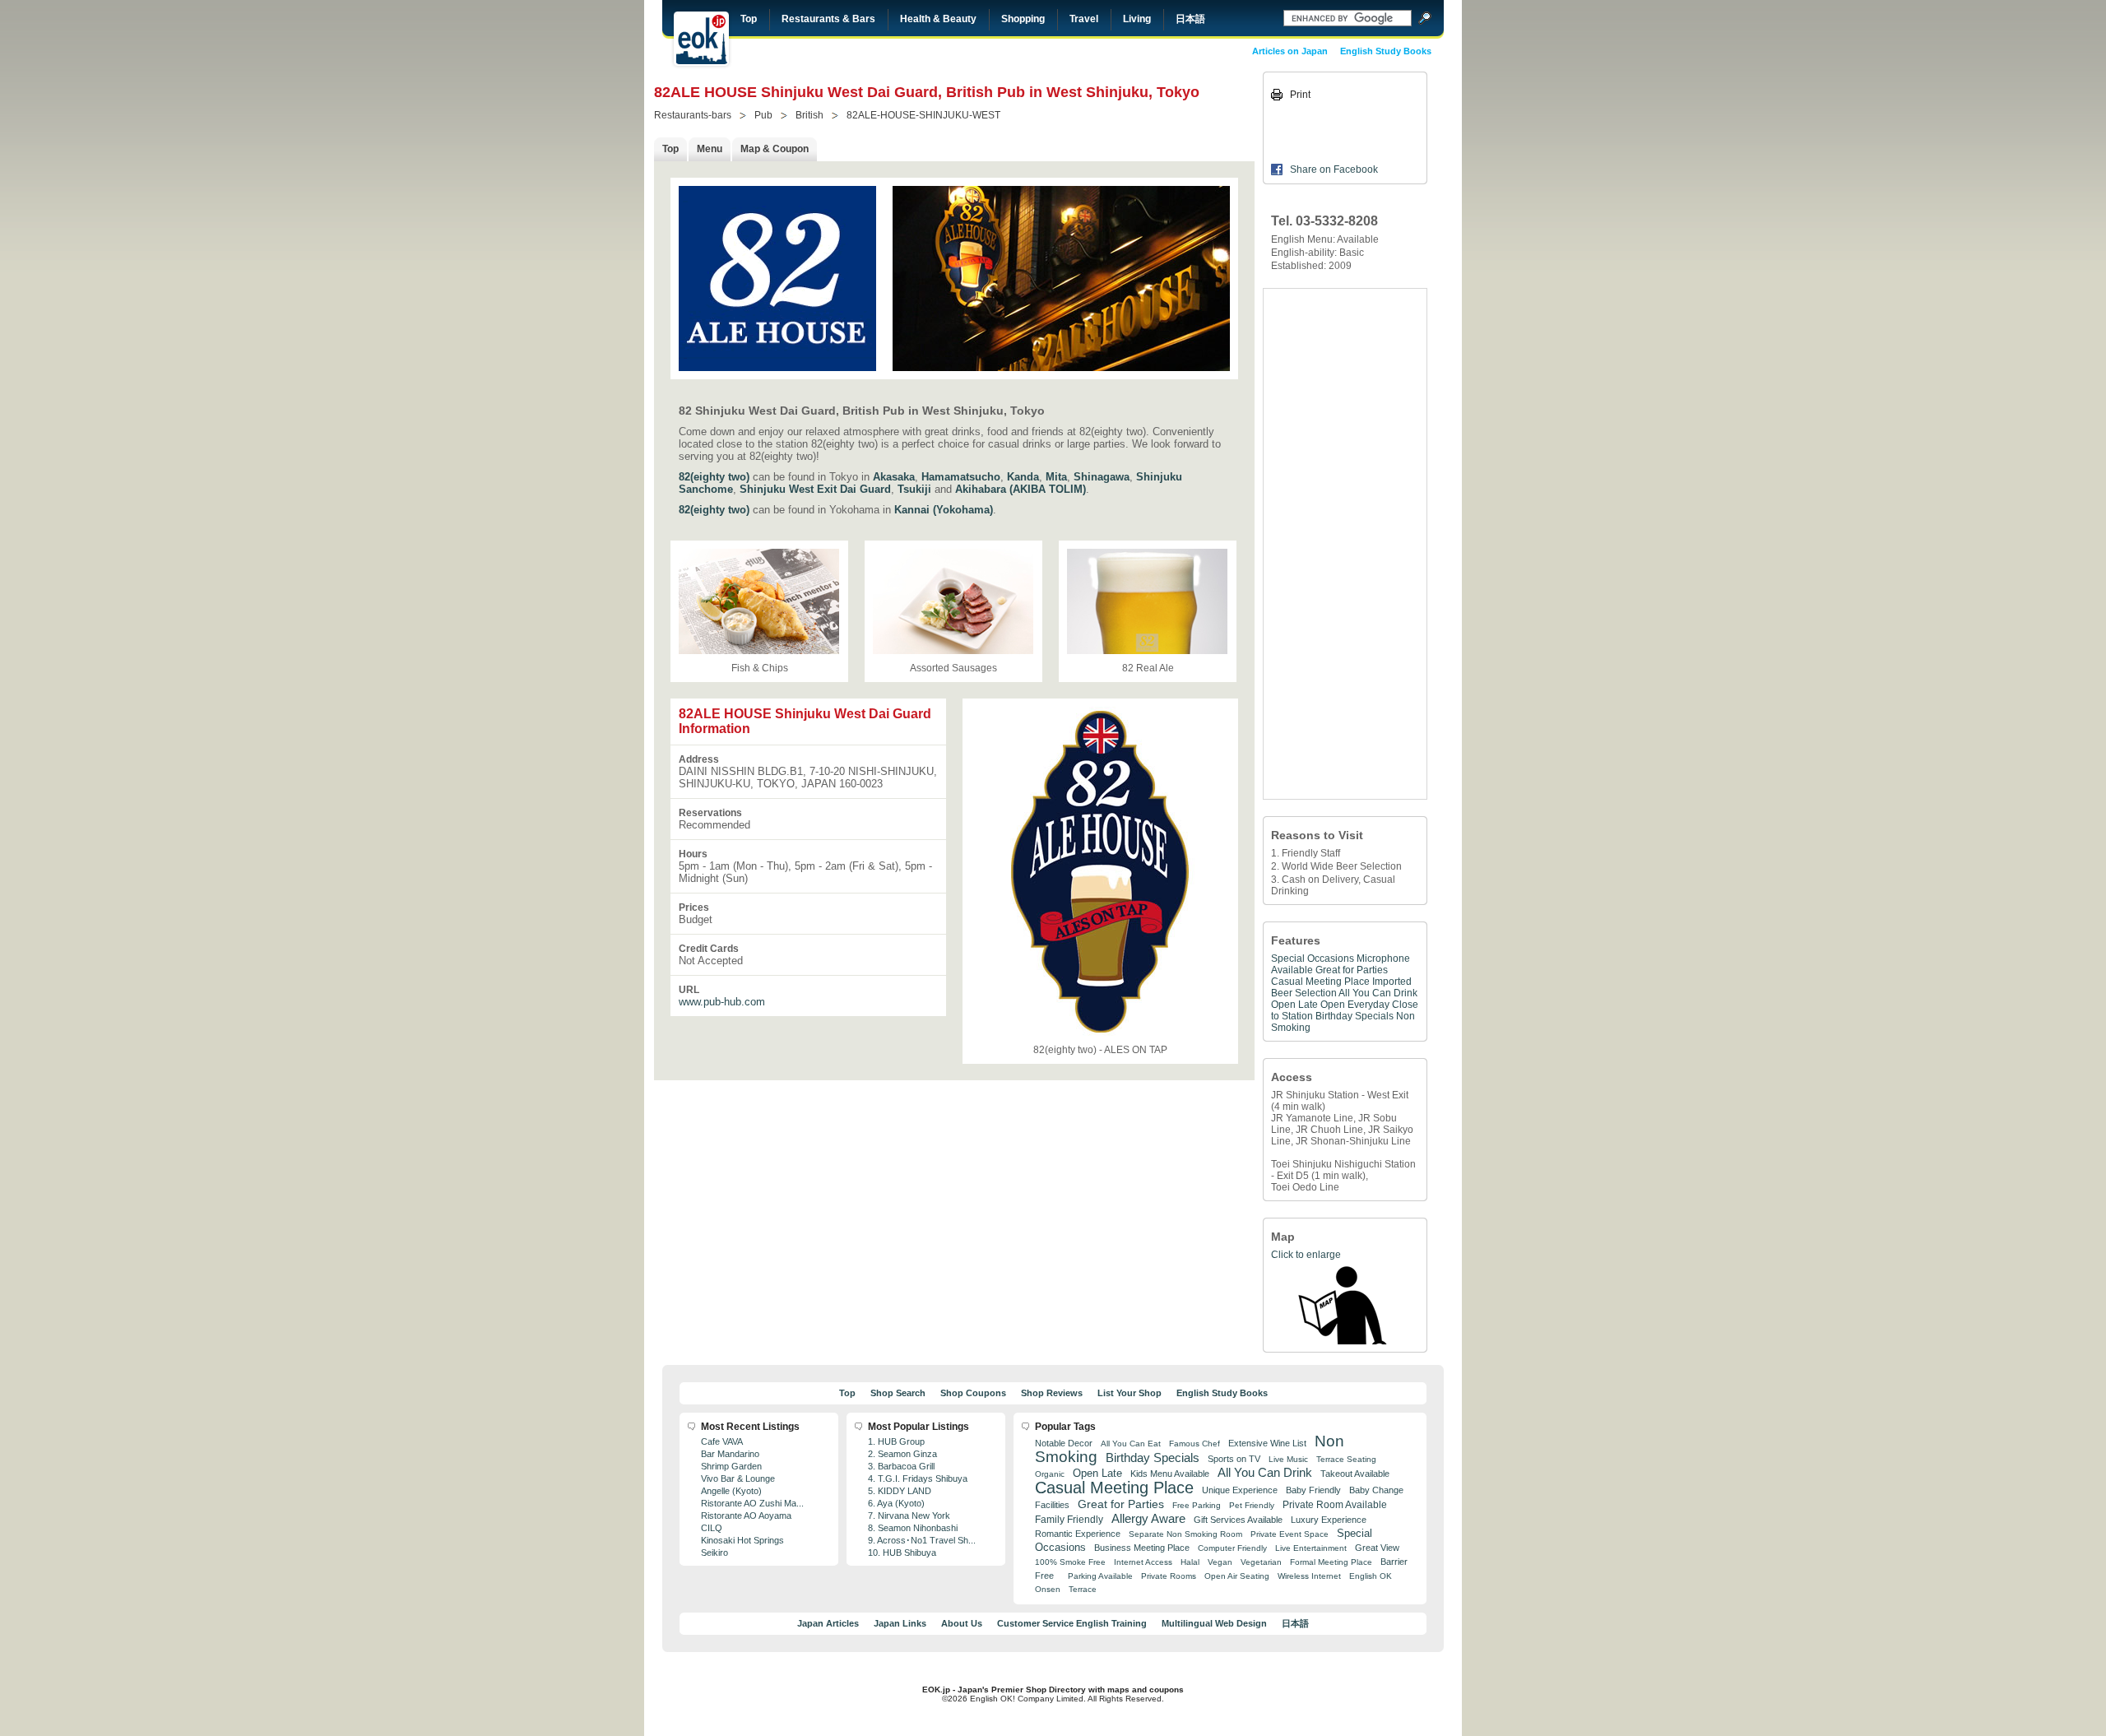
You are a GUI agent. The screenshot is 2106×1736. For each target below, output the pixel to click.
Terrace (1083, 1589)
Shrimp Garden (731, 1466)
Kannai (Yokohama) (944, 510)
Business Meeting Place (1142, 1548)
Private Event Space (1290, 1534)
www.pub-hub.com (722, 1002)
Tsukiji (914, 489)
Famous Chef (1194, 1444)
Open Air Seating (1237, 1576)
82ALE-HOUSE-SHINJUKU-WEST (923, 115)
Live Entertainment (1311, 1548)
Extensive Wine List (1267, 1443)
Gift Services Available (1238, 1520)
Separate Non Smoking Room (1185, 1534)
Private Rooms (1169, 1576)
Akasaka (894, 477)
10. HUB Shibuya (902, 1553)
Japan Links (900, 1623)
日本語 (1190, 19)
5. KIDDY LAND (900, 1491)
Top (749, 19)
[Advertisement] (1345, 544)
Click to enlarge (1306, 1255)
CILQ (712, 1528)
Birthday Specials (1355, 1016)
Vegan (1220, 1562)
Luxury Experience (1329, 1520)
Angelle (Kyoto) (731, 1491)
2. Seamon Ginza (902, 1454)
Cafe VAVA (722, 1441)
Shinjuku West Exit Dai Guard (815, 489)
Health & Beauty (938, 19)
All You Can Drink (1378, 993)
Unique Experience (1240, 1490)
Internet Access (1143, 1562)
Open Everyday (1355, 1005)
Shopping (1023, 19)
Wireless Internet (1309, 1576)
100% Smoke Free (1070, 1562)
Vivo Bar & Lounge (738, 1478)
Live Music (1288, 1459)
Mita (1056, 477)
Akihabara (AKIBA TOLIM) (1021, 489)
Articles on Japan (1290, 51)
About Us (962, 1623)
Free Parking (1197, 1505)
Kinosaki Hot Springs (742, 1540)
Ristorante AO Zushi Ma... (752, 1503)
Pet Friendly (1252, 1505)
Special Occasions (1313, 959)
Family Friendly (1069, 1519)
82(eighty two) (714, 477)
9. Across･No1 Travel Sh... (922, 1540)
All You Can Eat (1131, 1444)
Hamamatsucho (961, 477)
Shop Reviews (1052, 1393)
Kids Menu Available (1170, 1474)
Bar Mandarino (730, 1454)
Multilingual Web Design (1214, 1623)
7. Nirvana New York (909, 1516)
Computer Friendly (1232, 1548)
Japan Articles (828, 1623)
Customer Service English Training (1072, 1623)
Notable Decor (1064, 1443)
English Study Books (1386, 51)
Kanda (1023, 477)
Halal (1190, 1562)
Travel (1084, 19)
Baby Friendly (1313, 1490)
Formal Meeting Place (1331, 1562)
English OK (1371, 1576)
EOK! (701, 39)
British (809, 115)
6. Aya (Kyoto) (896, 1503)
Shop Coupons (973, 1393)
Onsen (1048, 1589)
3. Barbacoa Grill (901, 1466)
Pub (763, 115)
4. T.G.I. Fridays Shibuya (918, 1478)
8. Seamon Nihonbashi (913, 1528)
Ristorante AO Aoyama (746, 1516)
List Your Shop (1130, 1393)
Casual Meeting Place (1320, 982)
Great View (1377, 1548)
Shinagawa (1102, 477)
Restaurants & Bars (828, 19)
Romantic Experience (1078, 1534)
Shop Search (898, 1393)
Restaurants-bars (693, 115)
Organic (1050, 1474)
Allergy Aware (1148, 1519)
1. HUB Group (896, 1441)
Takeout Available (1355, 1474)
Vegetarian (1261, 1562)
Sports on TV (1234, 1459)
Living (1137, 19)
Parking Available (1100, 1576)
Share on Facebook (1334, 169)
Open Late (1294, 1005)
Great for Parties (1352, 970)
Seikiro (714, 1553)
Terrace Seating (1346, 1459)
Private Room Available (1335, 1505)
